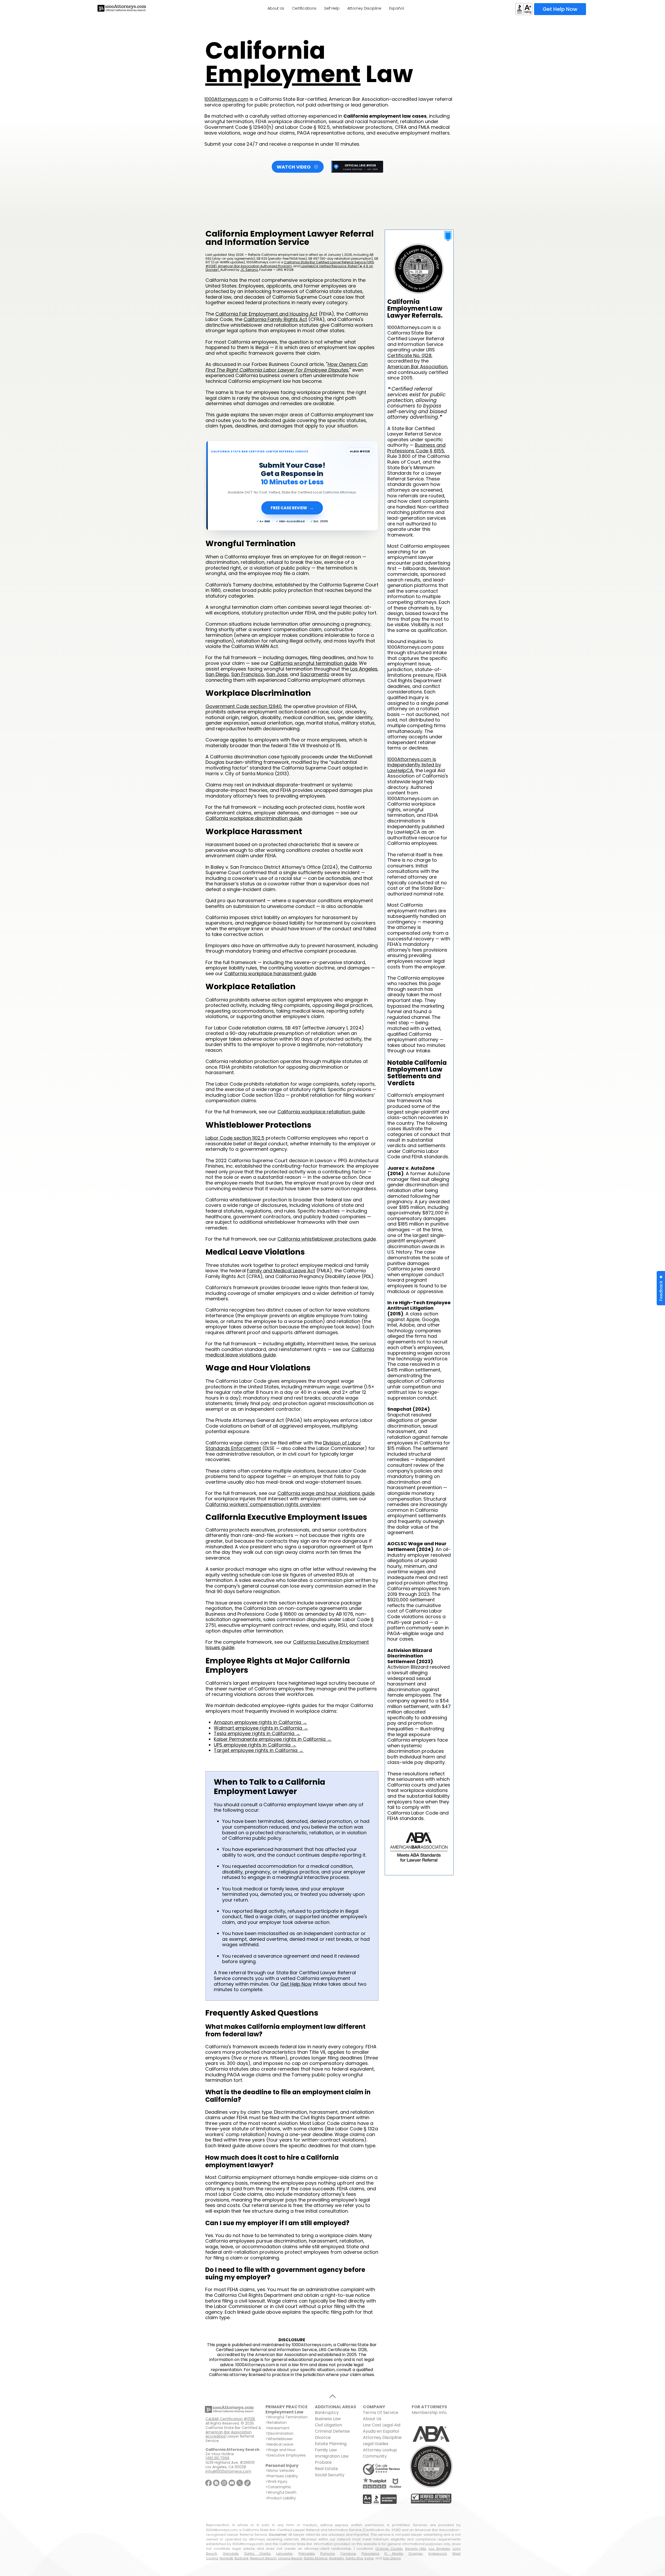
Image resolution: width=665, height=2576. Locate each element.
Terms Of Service (381, 2413)
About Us (372, 2419)
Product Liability (282, 2498)
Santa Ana (354, 2558)
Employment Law (284, 2412)
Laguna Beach (290, 2558)
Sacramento (315, 674)
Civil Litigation (328, 2425)
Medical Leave (280, 2444)
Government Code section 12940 (244, 706)
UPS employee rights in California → (255, 1745)
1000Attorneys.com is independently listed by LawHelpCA (414, 765)
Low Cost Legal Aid (382, 2425)
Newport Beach (263, 2558)
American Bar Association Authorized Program (255, 266)
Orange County (389, 2549)
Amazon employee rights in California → (260, 1722)
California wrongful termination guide (313, 663)
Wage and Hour (282, 2450)
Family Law (326, 2450)
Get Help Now (296, 1984)
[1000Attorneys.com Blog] (216, 2483)
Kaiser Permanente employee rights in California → (273, 1739)
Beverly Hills (416, 2549)
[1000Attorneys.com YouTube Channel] (232, 2483)
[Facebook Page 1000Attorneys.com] (208, 2483)
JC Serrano (249, 270)
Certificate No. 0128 (409, 355)
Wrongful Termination (288, 2417)
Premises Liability (283, 2476)
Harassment (279, 2428)
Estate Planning (331, 2444)
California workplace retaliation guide (321, 1112)
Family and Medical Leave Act (281, 1271)
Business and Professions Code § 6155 (416, 448)
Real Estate (326, 2469)
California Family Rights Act (275, 319)
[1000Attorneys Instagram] (224, 2483)
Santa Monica (316, 2558)
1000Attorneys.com (226, 99)
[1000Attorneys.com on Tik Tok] (247, 2483)
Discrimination (281, 2433)
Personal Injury (282, 2465)
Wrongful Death (282, 2492)
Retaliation (277, 2423)
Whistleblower (280, 2439)
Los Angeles (364, 669)
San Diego (217, 674)
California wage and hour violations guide (326, 1493)
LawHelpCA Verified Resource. (324, 266)
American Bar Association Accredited (229, 2434)
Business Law (328, 2419)
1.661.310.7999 (217, 2458)
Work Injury (277, 2481)
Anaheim (336, 2558)
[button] (661, 1288)
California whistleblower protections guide (327, 1239)
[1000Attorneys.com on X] (240, 2483)
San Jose (277, 674)
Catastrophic (280, 2487)
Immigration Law (332, 2456)
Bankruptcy (327, 2413)
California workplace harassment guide (270, 973)
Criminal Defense (332, 2431)
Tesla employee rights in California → (257, 1733)
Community (375, 2456)
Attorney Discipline (383, 2437)
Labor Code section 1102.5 (235, 1138)
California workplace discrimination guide (254, 818)
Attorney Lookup (380, 2450)
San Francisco (248, 674)
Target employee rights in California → (259, 1750)
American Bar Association (417, 367)
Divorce (323, 2437)
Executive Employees (287, 2455)
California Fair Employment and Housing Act (266, 314)
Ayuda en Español (381, 2431)
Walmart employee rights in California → (261, 1728)
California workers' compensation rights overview (263, 1504)
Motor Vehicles (281, 2471)
